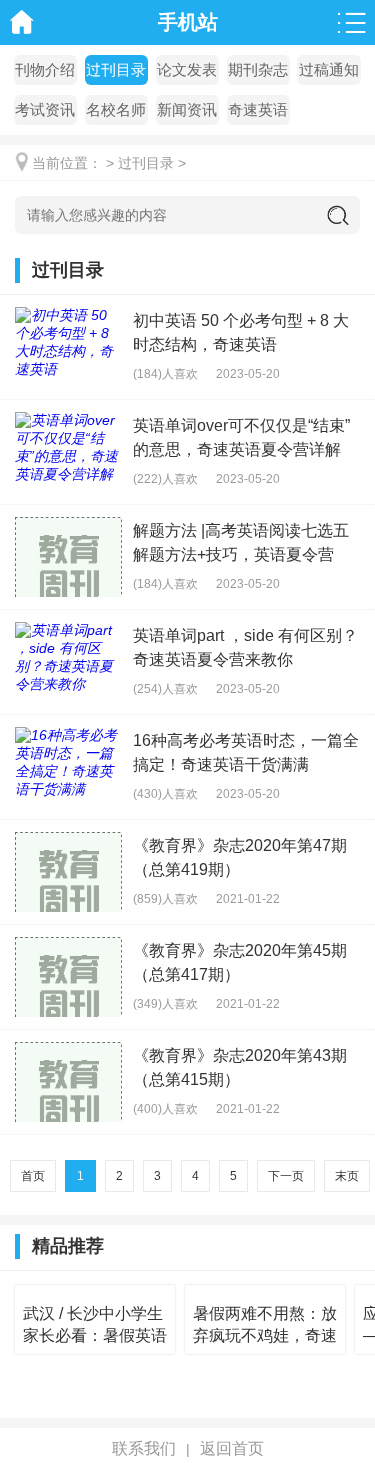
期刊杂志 (258, 69)
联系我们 (144, 1448)
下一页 (286, 1176)
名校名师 (116, 109)
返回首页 (232, 1448)
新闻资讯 (187, 109)
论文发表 (187, 69)
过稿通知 (329, 69)
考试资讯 (45, 109)
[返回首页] (22, 22)
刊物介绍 (45, 69)
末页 (347, 1176)
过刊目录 (116, 69)
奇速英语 (258, 109)
